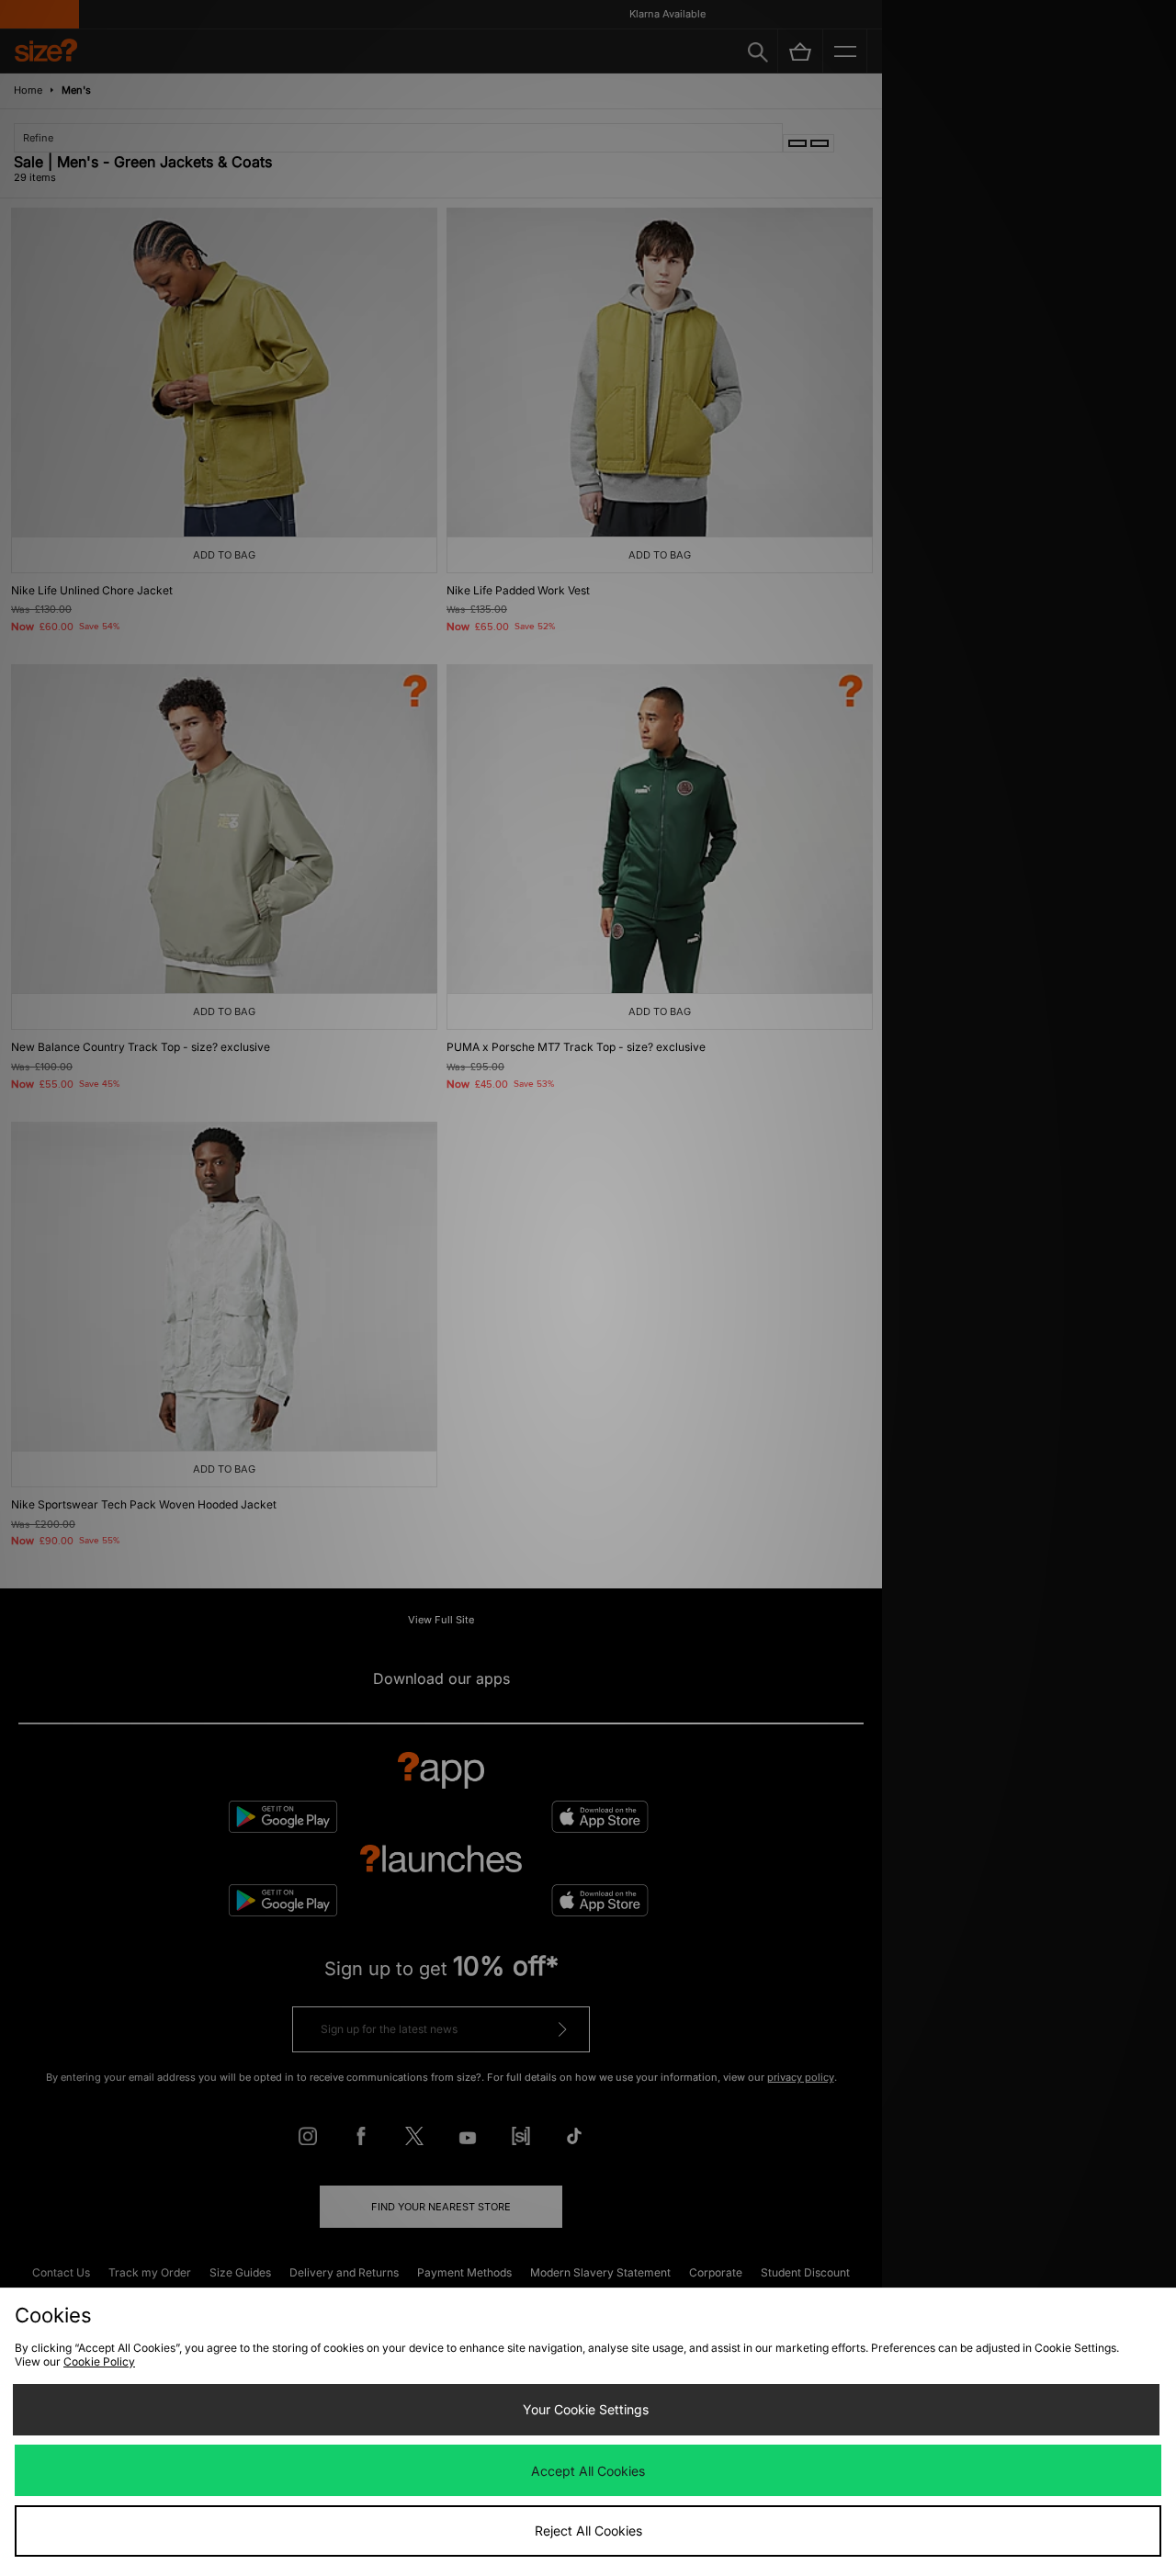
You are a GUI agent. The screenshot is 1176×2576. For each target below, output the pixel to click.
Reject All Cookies (588, 2531)
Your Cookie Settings (586, 2409)
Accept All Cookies (588, 2471)
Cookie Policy (99, 2361)
